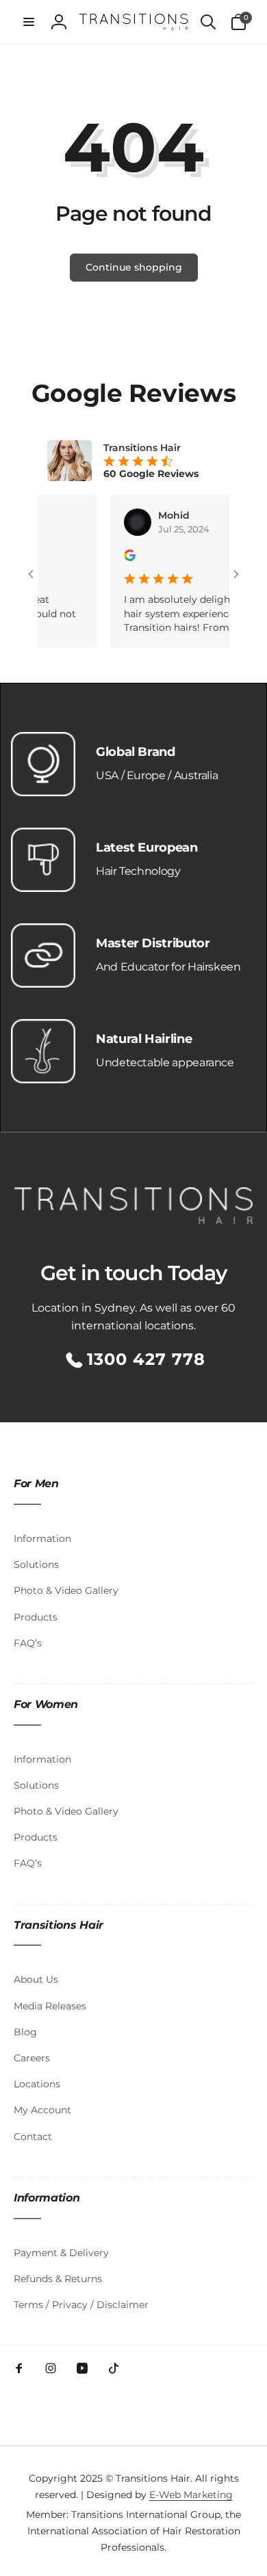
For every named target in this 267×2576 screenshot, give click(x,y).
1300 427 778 (146, 1359)
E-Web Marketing (191, 2495)
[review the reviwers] (119, 558)
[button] (29, 22)
